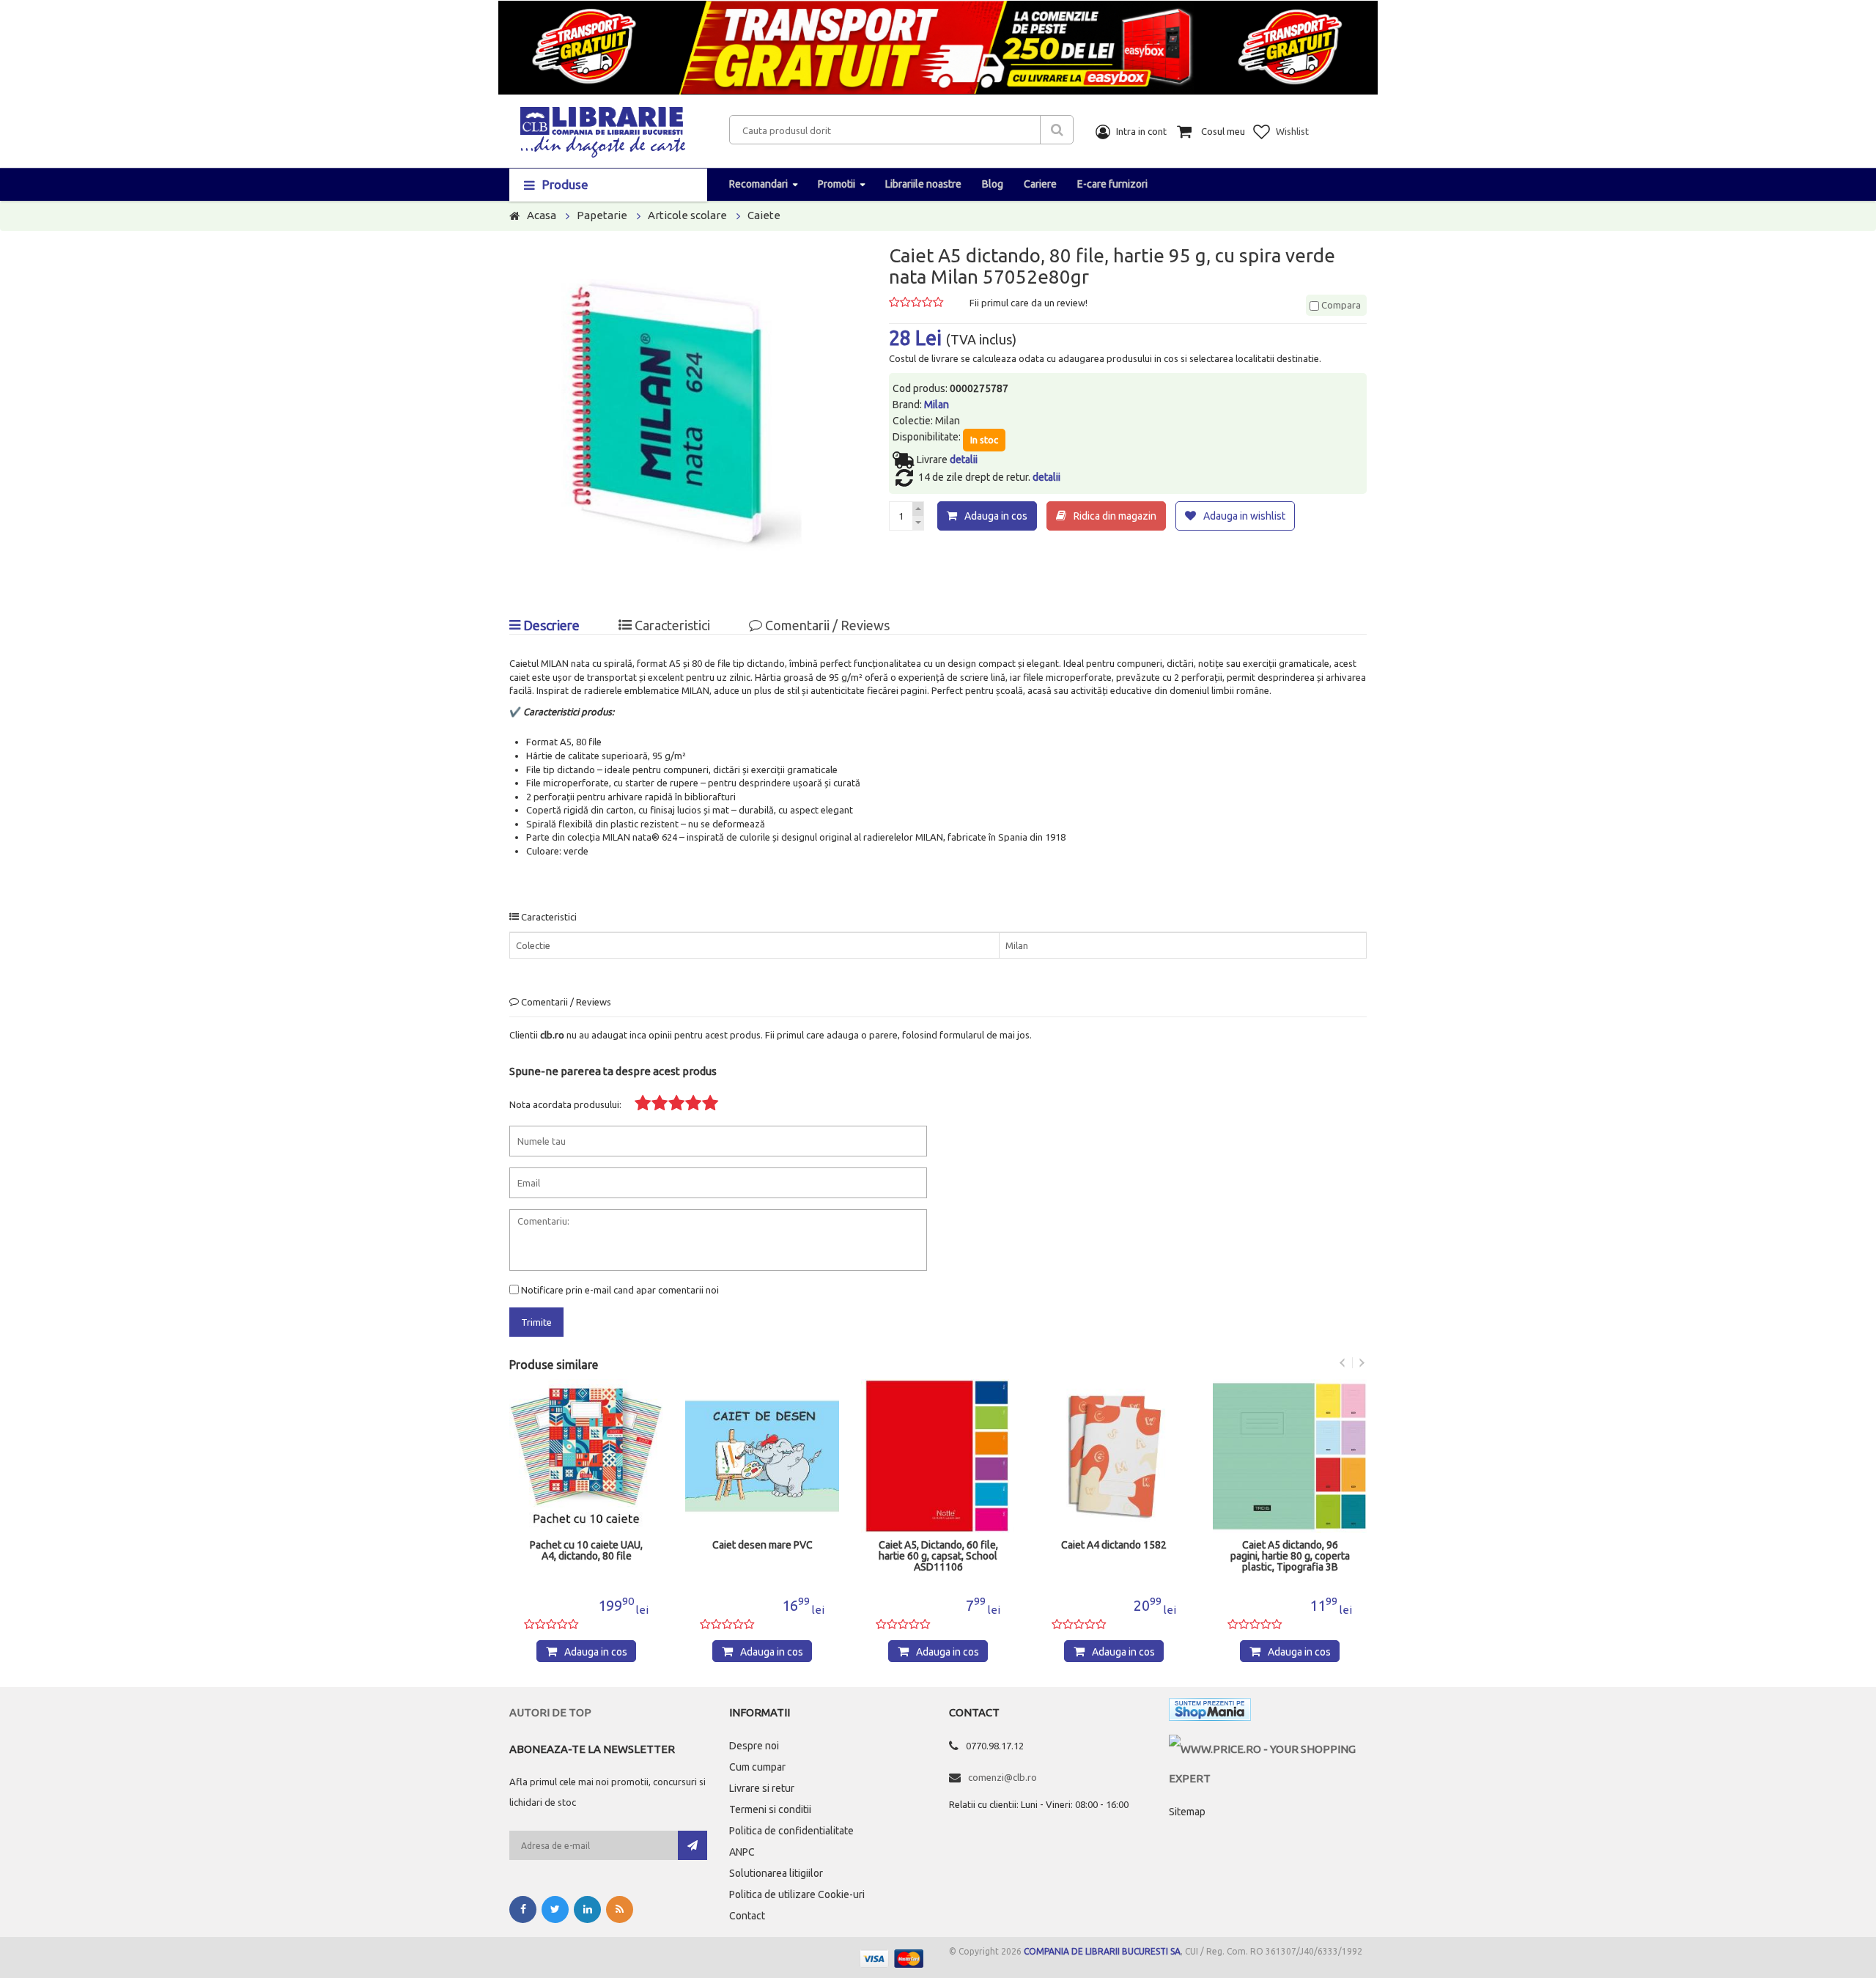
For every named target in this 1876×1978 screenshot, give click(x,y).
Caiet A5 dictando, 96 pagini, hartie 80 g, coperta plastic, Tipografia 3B (1290, 1556)
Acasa (542, 215)
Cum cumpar (757, 1767)
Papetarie (602, 215)
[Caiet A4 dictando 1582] (1114, 1456)
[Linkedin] (587, 1909)
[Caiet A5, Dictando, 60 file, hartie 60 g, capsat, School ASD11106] (938, 1456)
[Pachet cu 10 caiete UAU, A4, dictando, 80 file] (586, 1456)
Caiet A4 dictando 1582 (1114, 1545)
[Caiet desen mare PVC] (762, 1456)
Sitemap (1187, 1812)
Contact (747, 1916)
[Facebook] (523, 1909)
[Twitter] (555, 1909)
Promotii (837, 184)
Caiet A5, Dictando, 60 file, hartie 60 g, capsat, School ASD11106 (938, 1556)
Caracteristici (671, 625)
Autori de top (550, 1712)
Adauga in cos (996, 516)
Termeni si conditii (770, 1809)
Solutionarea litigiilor (776, 1873)
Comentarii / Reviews (826, 625)
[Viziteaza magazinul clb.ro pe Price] (1268, 1749)
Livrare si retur (762, 1788)
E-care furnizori (1112, 184)
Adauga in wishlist (1244, 516)
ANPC (742, 1852)
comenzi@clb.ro (1002, 1777)
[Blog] (620, 1909)
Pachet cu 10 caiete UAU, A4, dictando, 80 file (586, 1551)
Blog (993, 184)
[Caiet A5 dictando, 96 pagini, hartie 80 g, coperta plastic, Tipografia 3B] (1290, 1456)
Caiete (764, 215)
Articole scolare (687, 215)
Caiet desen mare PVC (762, 1545)
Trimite (536, 1322)
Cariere (1040, 184)
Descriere (550, 625)
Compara (1340, 305)
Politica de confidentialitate (791, 1831)
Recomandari (758, 184)
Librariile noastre (923, 184)
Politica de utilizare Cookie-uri (797, 1894)
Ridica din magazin (1115, 516)
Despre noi (754, 1746)
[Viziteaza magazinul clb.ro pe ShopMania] (1210, 1712)
